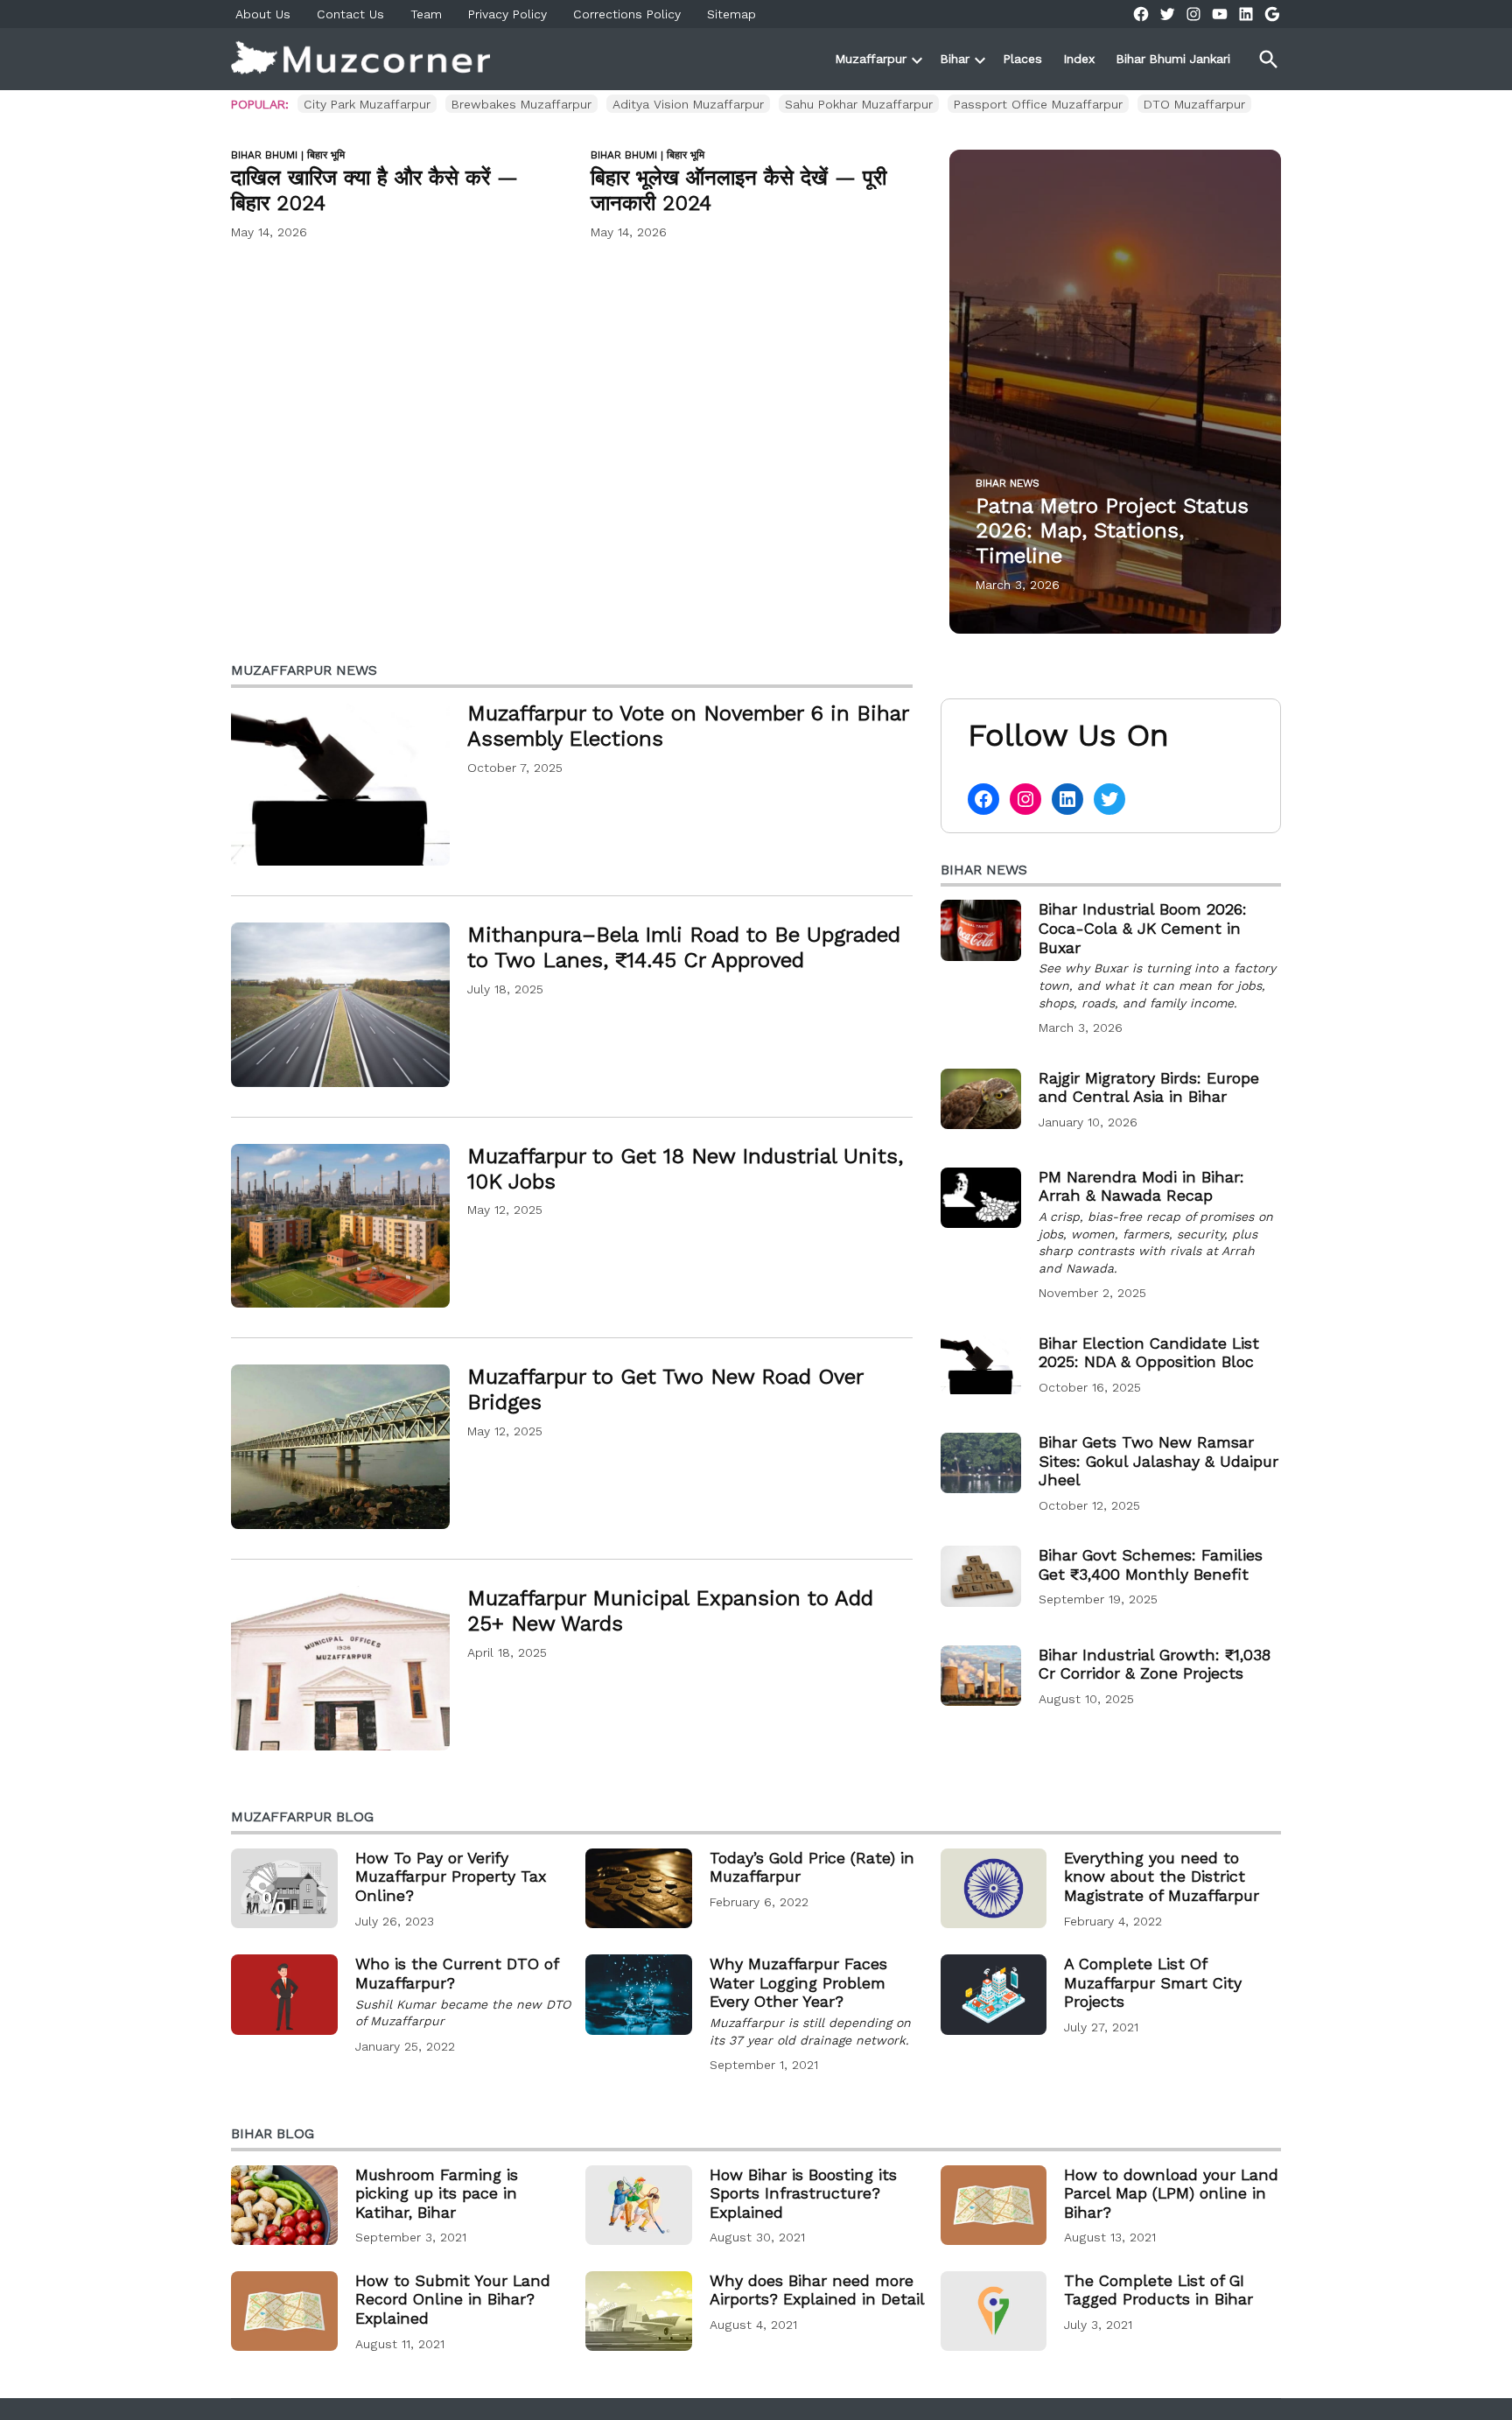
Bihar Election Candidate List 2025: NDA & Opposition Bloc (1149, 1353)
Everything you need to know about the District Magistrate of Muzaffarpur (1162, 1876)
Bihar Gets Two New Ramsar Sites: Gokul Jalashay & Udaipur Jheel (1158, 1461)
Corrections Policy (627, 14)
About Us (263, 14)
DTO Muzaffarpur (1194, 104)
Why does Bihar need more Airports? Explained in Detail (817, 2290)
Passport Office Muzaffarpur (1038, 104)
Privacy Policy (507, 14)
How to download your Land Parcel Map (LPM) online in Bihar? (1171, 2193)
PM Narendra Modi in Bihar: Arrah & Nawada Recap (1141, 1186)
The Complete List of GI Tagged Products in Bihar (1158, 2290)
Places (1023, 59)
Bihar (955, 59)
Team (426, 14)
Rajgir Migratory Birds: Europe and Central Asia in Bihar (1149, 1087)
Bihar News (1008, 483)
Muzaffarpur (871, 59)
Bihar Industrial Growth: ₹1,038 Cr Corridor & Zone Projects (1155, 1664)
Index (1079, 59)
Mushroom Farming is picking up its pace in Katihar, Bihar (437, 2193)
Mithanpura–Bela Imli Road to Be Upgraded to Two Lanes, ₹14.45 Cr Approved (684, 947)
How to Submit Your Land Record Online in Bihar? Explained (453, 2299)
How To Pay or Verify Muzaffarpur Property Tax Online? (451, 1876)
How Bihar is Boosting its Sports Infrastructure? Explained (803, 2193)
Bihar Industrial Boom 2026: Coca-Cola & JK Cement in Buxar (1143, 928)
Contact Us (350, 14)
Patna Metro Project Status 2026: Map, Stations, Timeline (1112, 531)
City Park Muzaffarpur (367, 104)
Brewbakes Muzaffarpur (521, 104)
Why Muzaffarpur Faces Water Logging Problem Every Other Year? (798, 1982)
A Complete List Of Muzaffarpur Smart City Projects (1153, 1982)
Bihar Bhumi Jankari (1173, 59)
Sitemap (731, 14)
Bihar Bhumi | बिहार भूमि (288, 155)
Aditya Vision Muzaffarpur (688, 104)
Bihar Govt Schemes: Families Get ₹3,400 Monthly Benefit (1151, 1564)
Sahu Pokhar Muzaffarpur (859, 104)
